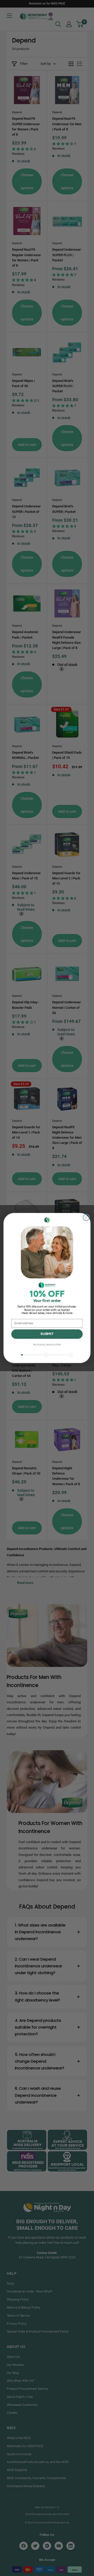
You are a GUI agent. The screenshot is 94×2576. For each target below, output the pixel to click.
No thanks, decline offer (47, 1345)
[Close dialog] (86, 1217)
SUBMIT (47, 1334)
